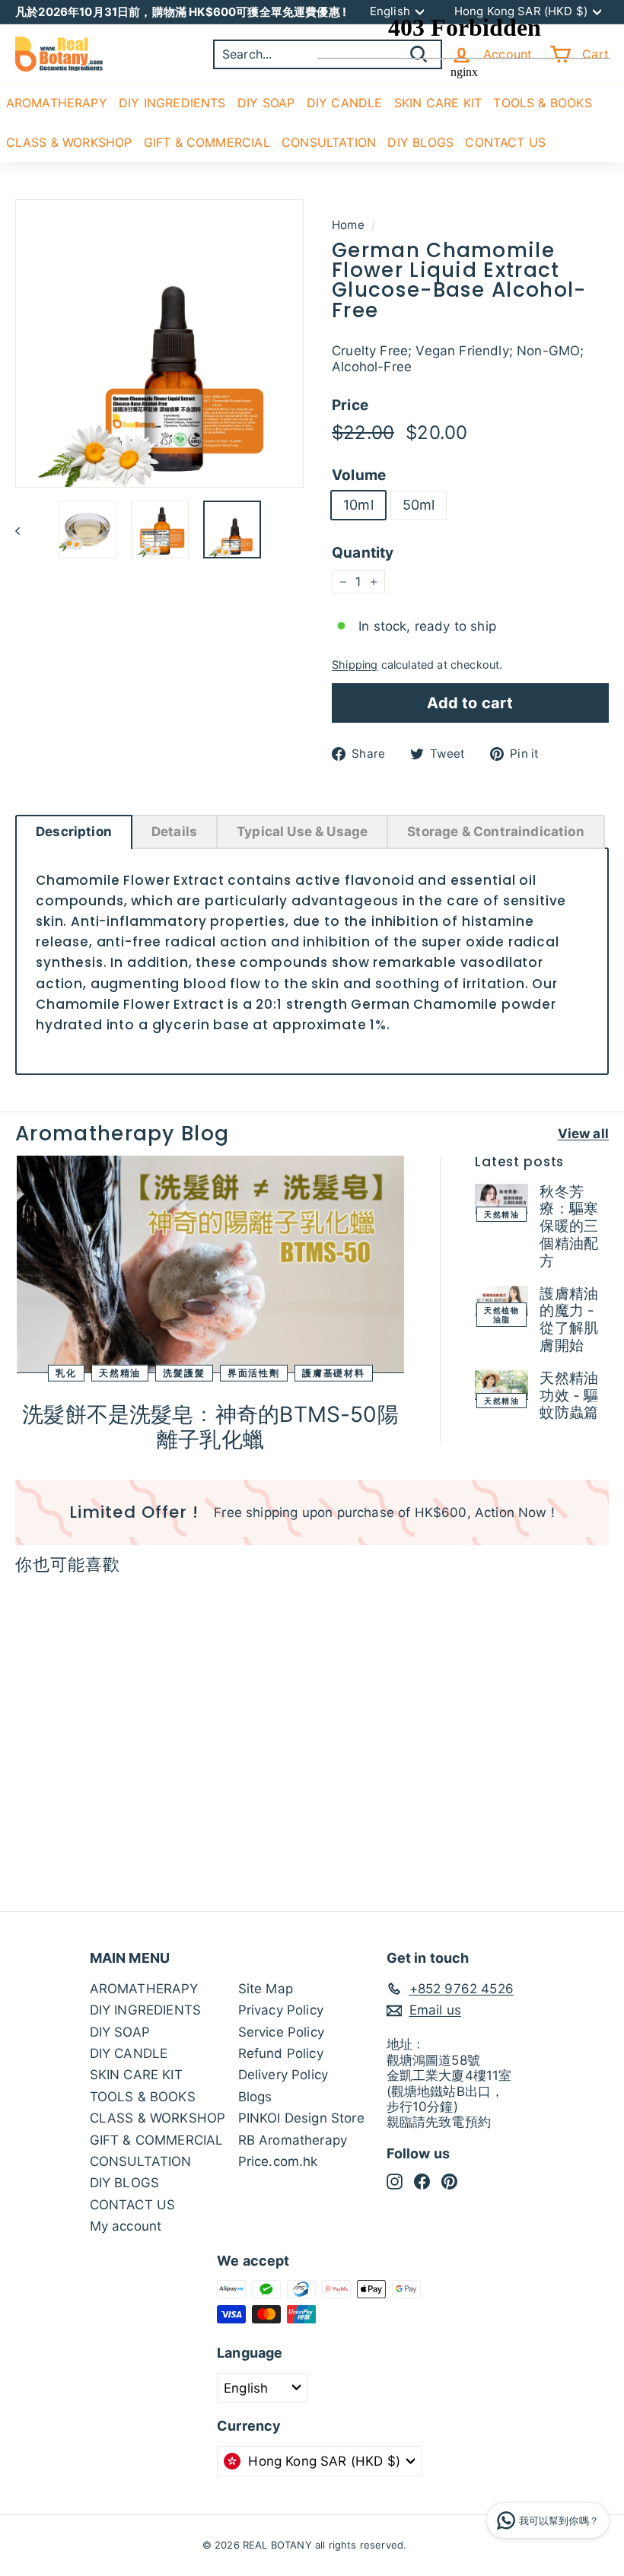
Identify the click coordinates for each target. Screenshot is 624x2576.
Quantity (363, 553)
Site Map (266, 1989)
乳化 (66, 1373)
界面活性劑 (254, 1373)
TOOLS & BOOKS (143, 2097)
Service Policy (281, 2032)
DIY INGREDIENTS (172, 103)
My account (126, 2226)
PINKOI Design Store (301, 2118)
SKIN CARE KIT (136, 2075)
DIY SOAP (266, 103)
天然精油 (120, 1373)
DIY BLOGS (125, 2183)
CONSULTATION (141, 2161)
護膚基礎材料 (334, 1373)
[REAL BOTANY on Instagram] (395, 2181)
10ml (358, 505)
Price (350, 405)
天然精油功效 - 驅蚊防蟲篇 (569, 1396)
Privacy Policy (281, 2010)
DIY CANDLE (129, 2053)
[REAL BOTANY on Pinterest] (449, 2181)
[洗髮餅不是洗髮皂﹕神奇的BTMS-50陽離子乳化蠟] (210, 1264)
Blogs (255, 2097)
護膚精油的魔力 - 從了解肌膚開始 (569, 1320)
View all (583, 1134)
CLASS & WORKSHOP (69, 142)
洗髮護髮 (184, 1373)
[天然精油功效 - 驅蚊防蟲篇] (501, 1385)
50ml (419, 505)
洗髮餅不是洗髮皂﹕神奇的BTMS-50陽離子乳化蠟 (210, 1427)
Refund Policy (281, 2053)
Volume (359, 475)
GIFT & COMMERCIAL (207, 142)
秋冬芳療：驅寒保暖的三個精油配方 (569, 1226)
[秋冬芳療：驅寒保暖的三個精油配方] (501, 1199)
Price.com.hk (278, 2161)
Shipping (355, 665)
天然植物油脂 (501, 1315)
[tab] (74, 832)
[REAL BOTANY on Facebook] (422, 2181)
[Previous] (25, 530)
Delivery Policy (283, 2075)
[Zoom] (159, 343)
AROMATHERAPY (57, 103)
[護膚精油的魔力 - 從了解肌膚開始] (501, 1301)
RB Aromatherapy (293, 2140)
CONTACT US (133, 2205)
